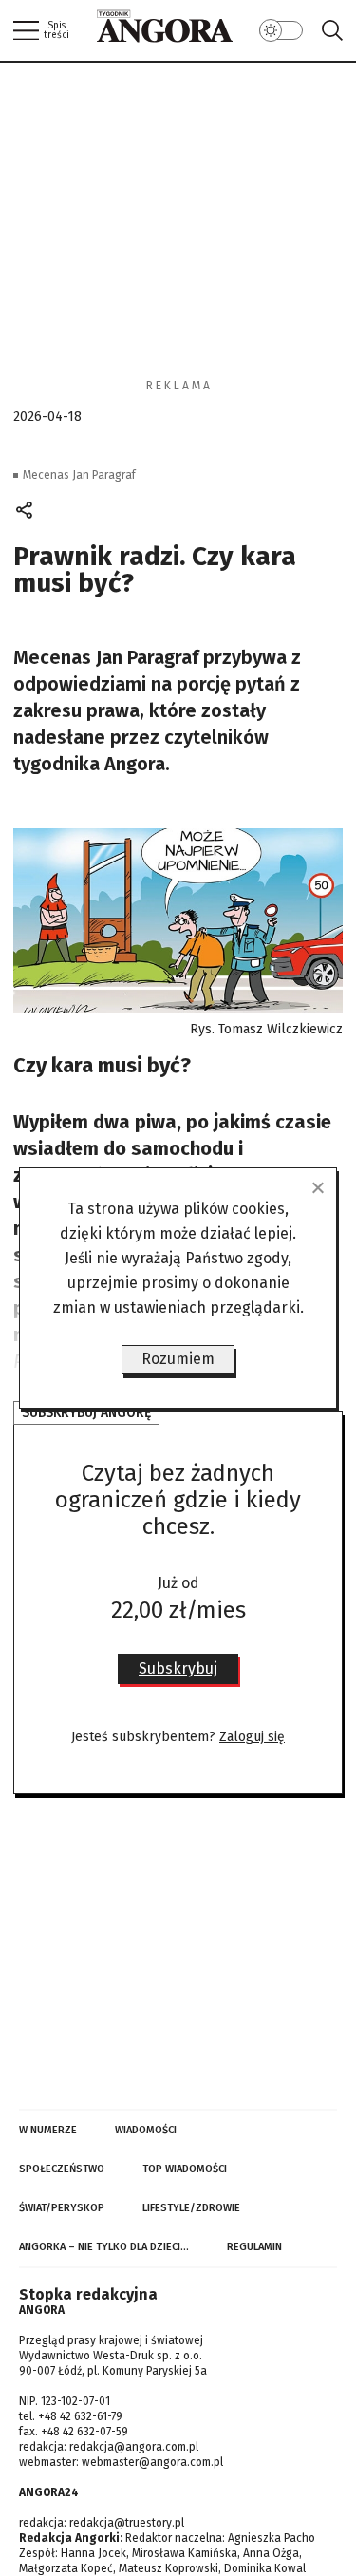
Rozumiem (178, 1359)
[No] (317, 1187)
